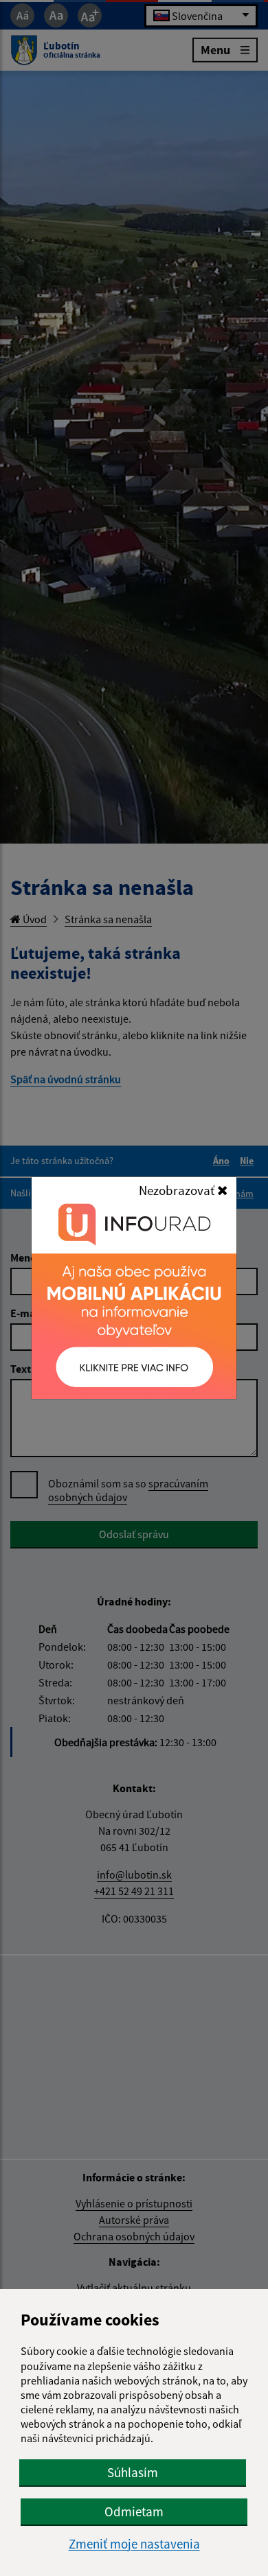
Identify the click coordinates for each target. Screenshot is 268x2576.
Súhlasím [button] (133, 2472)
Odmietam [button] (134, 2511)
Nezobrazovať (178, 1190)
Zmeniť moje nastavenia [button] (134, 2544)
